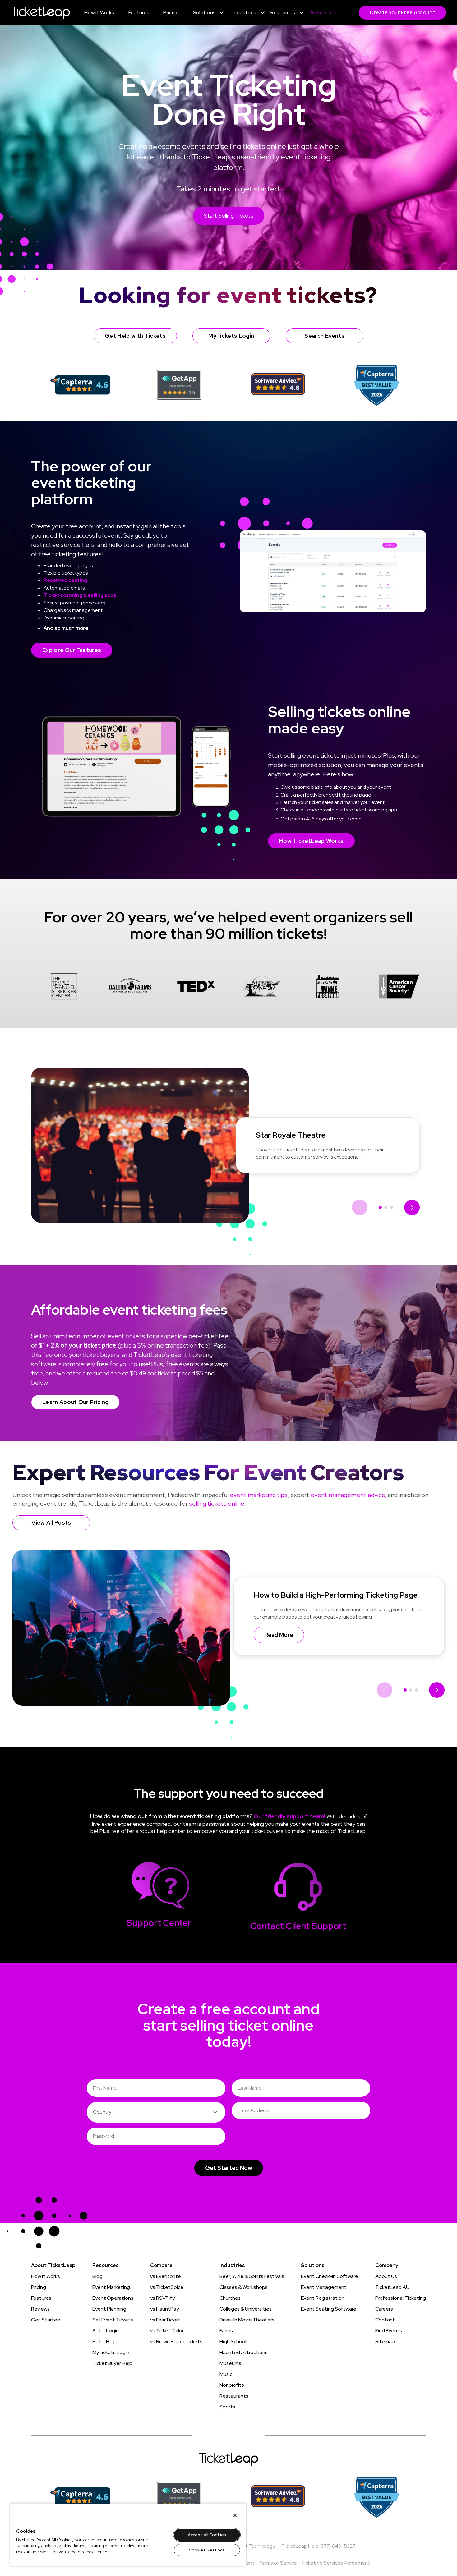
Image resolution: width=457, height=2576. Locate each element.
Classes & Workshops (244, 2287)
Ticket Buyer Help (112, 2363)
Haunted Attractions (244, 2352)
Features (41, 2298)
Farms (226, 2331)
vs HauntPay (164, 2309)
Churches (230, 2298)
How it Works (46, 2276)
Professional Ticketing (401, 2298)
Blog (97, 2276)
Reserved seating (65, 580)
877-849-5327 (338, 2546)
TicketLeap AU (392, 2287)
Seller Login (106, 2331)
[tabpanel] (64, 987)
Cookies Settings (207, 2550)
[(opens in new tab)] (80, 385)
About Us (386, 2276)
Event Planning (109, 2309)
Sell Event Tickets (113, 2320)
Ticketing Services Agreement (336, 2563)
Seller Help (104, 2342)
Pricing (39, 2287)
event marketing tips (259, 1495)
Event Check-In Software (330, 2276)
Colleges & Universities (246, 2309)
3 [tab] (391, 1207)
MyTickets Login (111, 2352)
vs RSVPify (162, 2298)
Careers (384, 2309)
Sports (227, 2407)
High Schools (234, 2342)
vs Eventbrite (166, 2276)
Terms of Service (278, 2563)
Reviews (40, 2309)
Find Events (389, 2331)
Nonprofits (232, 2385)
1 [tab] (380, 1207)
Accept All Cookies (207, 2535)
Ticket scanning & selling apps (80, 595)
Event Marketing (111, 2287)
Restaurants (234, 2396)
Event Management (324, 2287)
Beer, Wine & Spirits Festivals (252, 2276)
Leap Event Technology (248, 2546)
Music (226, 2374)
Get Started (46, 2320)
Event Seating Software (329, 2309)
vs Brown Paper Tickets (176, 2342)
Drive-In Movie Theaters (247, 2320)
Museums (230, 2363)
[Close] (235, 2515)
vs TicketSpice (167, 2287)
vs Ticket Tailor (167, 2331)
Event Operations (113, 2298)
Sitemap (385, 2342)
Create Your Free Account (402, 13)
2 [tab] (386, 1207)
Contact (385, 2320)
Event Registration (323, 2298)
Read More (279, 1635)
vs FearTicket (165, 2320)
